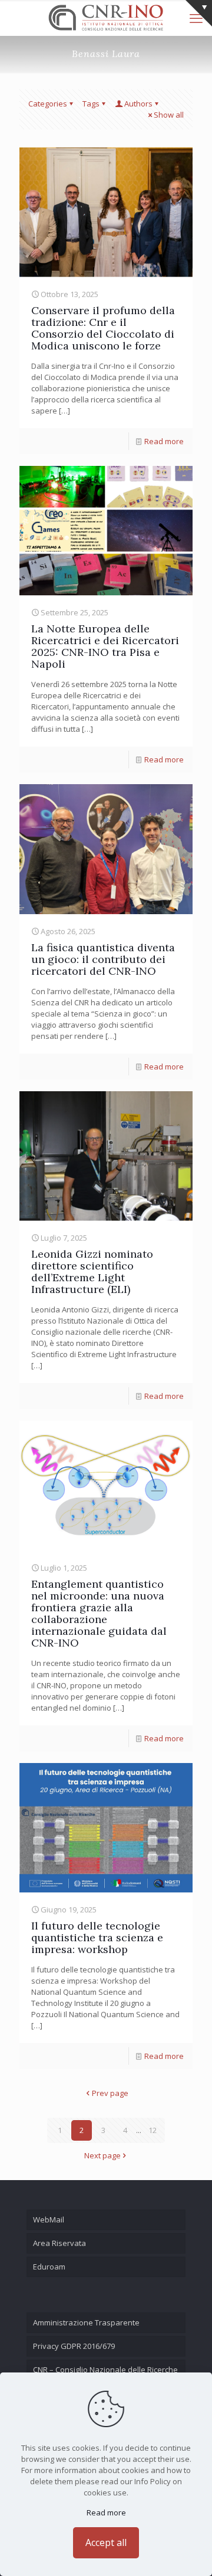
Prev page (110, 2093)
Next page (102, 2155)
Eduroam (49, 2267)
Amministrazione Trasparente (86, 2322)
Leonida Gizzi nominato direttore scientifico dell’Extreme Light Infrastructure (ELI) (92, 1272)
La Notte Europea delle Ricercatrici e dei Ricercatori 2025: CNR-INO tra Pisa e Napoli (105, 646)
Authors (138, 104)
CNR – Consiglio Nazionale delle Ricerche (105, 2370)
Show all (169, 115)
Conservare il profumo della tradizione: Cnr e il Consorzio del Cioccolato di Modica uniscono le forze (103, 328)
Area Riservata (59, 2243)
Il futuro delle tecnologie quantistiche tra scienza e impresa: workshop (97, 1937)
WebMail (49, 2220)
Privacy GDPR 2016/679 (74, 2346)
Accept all (106, 2542)
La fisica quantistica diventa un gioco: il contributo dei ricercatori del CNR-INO (103, 959)
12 (153, 2130)
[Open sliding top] (199, 13)
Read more (164, 441)
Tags (91, 104)
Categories (48, 104)
